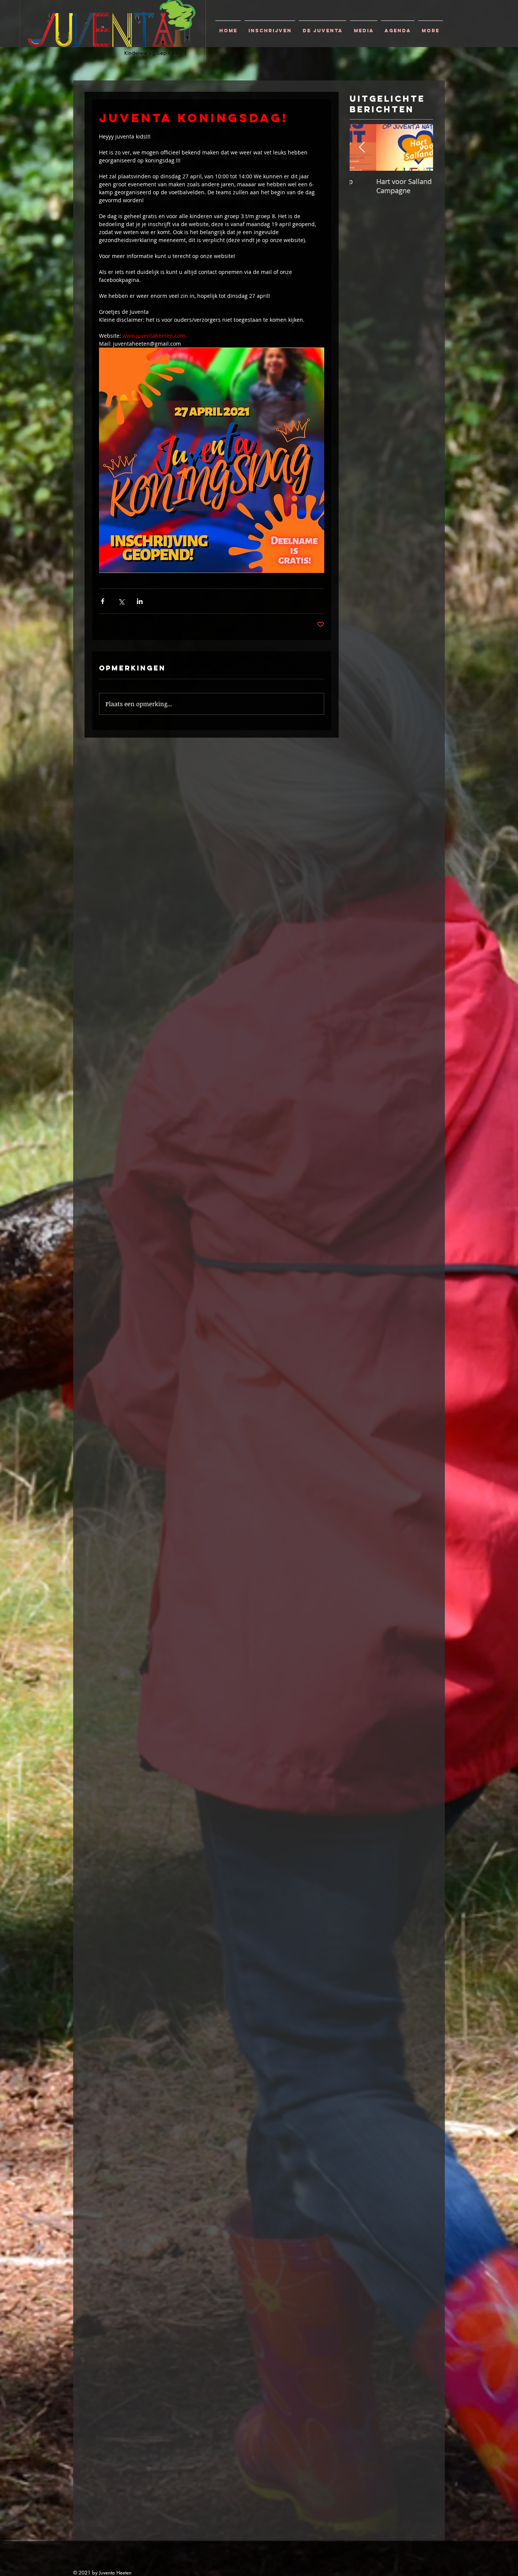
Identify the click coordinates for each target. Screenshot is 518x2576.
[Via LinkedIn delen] (140, 601)
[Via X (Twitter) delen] (121, 601)
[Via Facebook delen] (103, 601)
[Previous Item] (362, 147)
